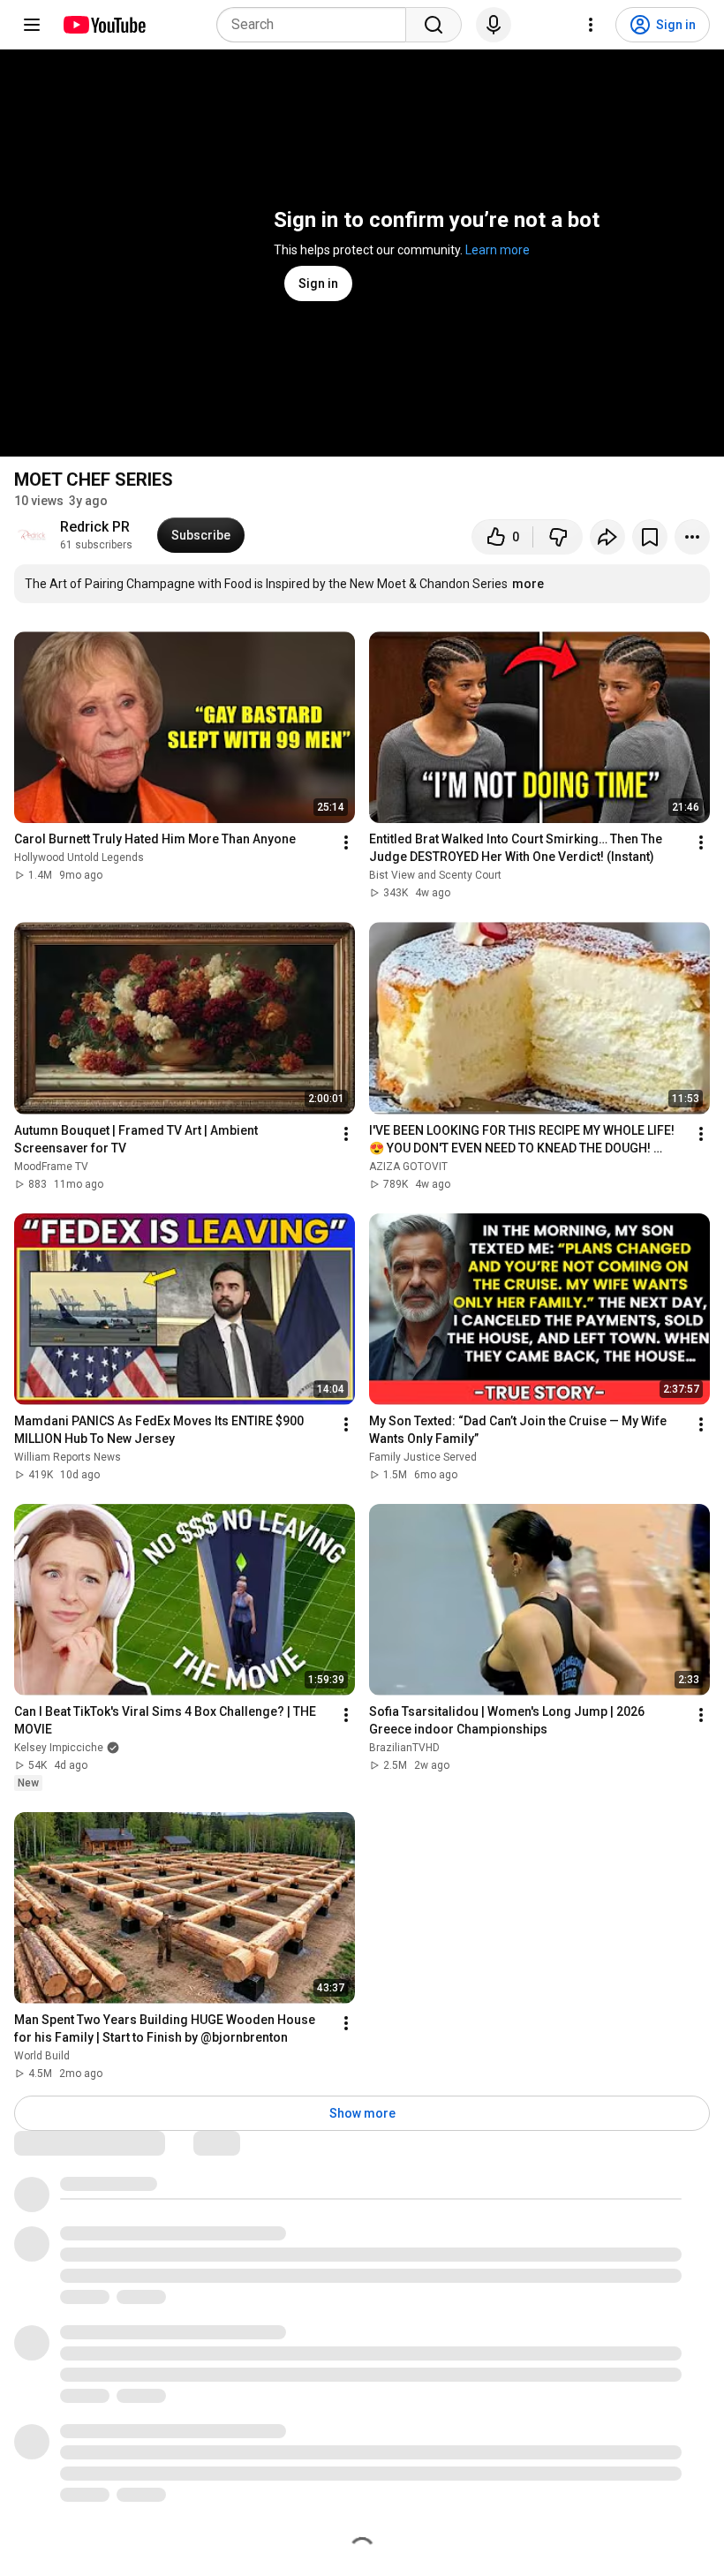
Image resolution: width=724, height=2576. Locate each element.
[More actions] (692, 537)
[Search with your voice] (494, 25)
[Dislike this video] (558, 537)
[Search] (434, 25)
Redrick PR (95, 527)
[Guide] (32, 25)
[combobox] (317, 25)
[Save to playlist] (650, 537)
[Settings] (591, 25)
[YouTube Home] (104, 25)
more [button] (528, 584)
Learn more (498, 250)
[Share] (607, 537)
